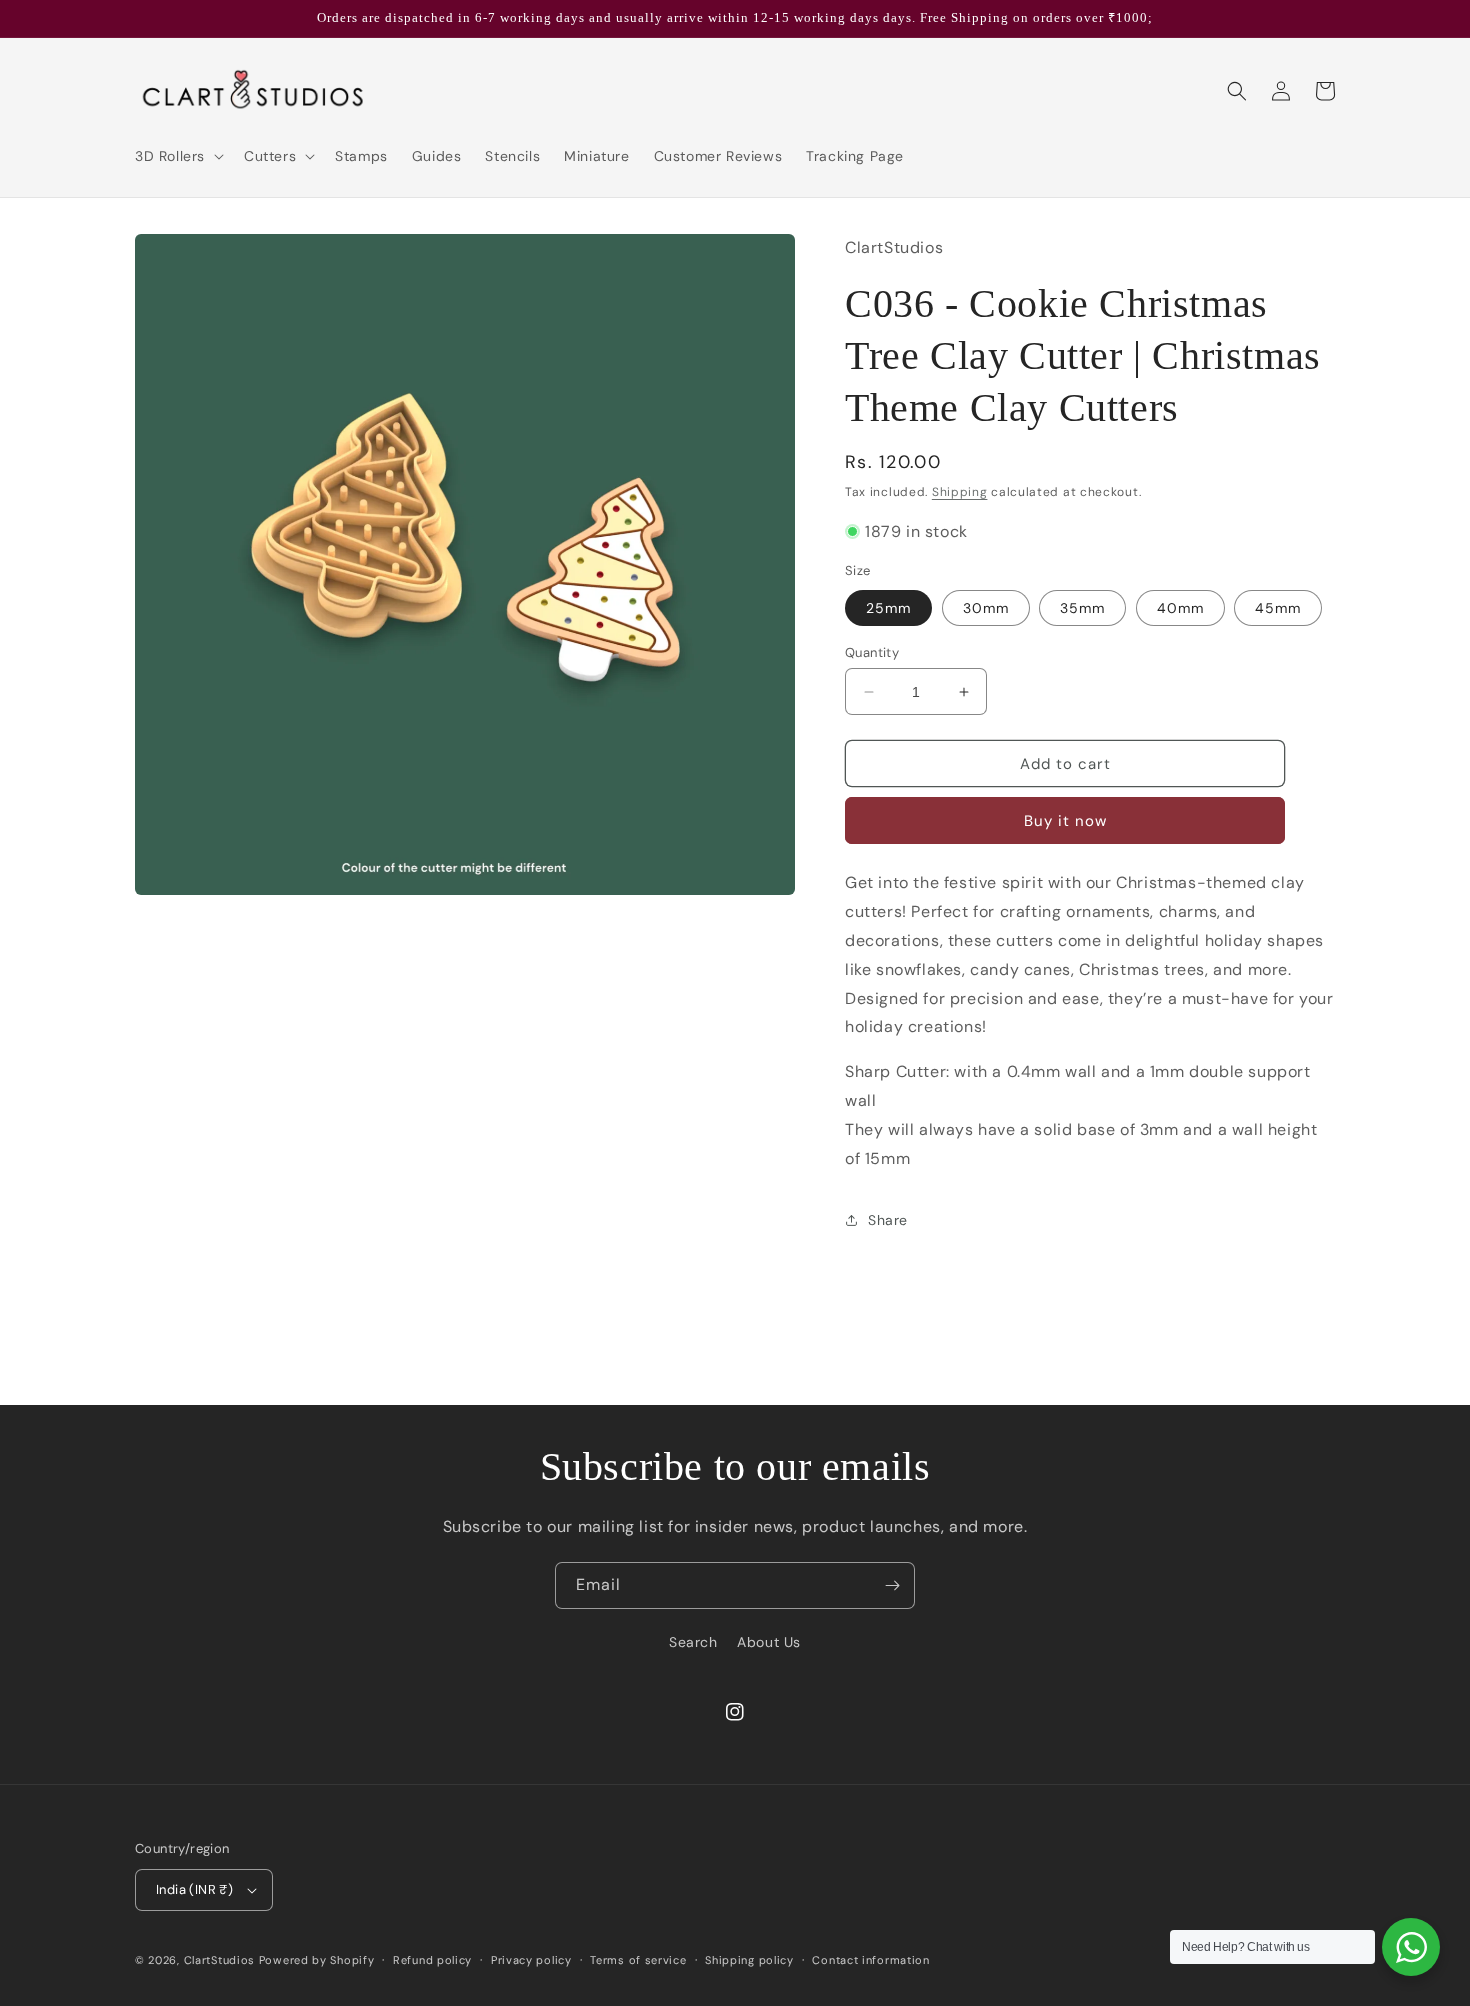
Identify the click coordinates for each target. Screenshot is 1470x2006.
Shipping (960, 492)
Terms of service (638, 1960)
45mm (1278, 608)
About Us (769, 1642)
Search (693, 1642)
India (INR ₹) (194, 1889)
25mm (888, 608)
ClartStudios (219, 1960)
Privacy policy (531, 1960)
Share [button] (888, 1220)
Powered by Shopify (317, 1960)
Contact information (870, 1960)
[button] (177, 156)
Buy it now (1065, 821)
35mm (1082, 608)
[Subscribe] (892, 1585)
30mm (986, 608)
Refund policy (432, 1960)
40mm (1180, 608)
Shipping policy (749, 1960)
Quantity (872, 652)
